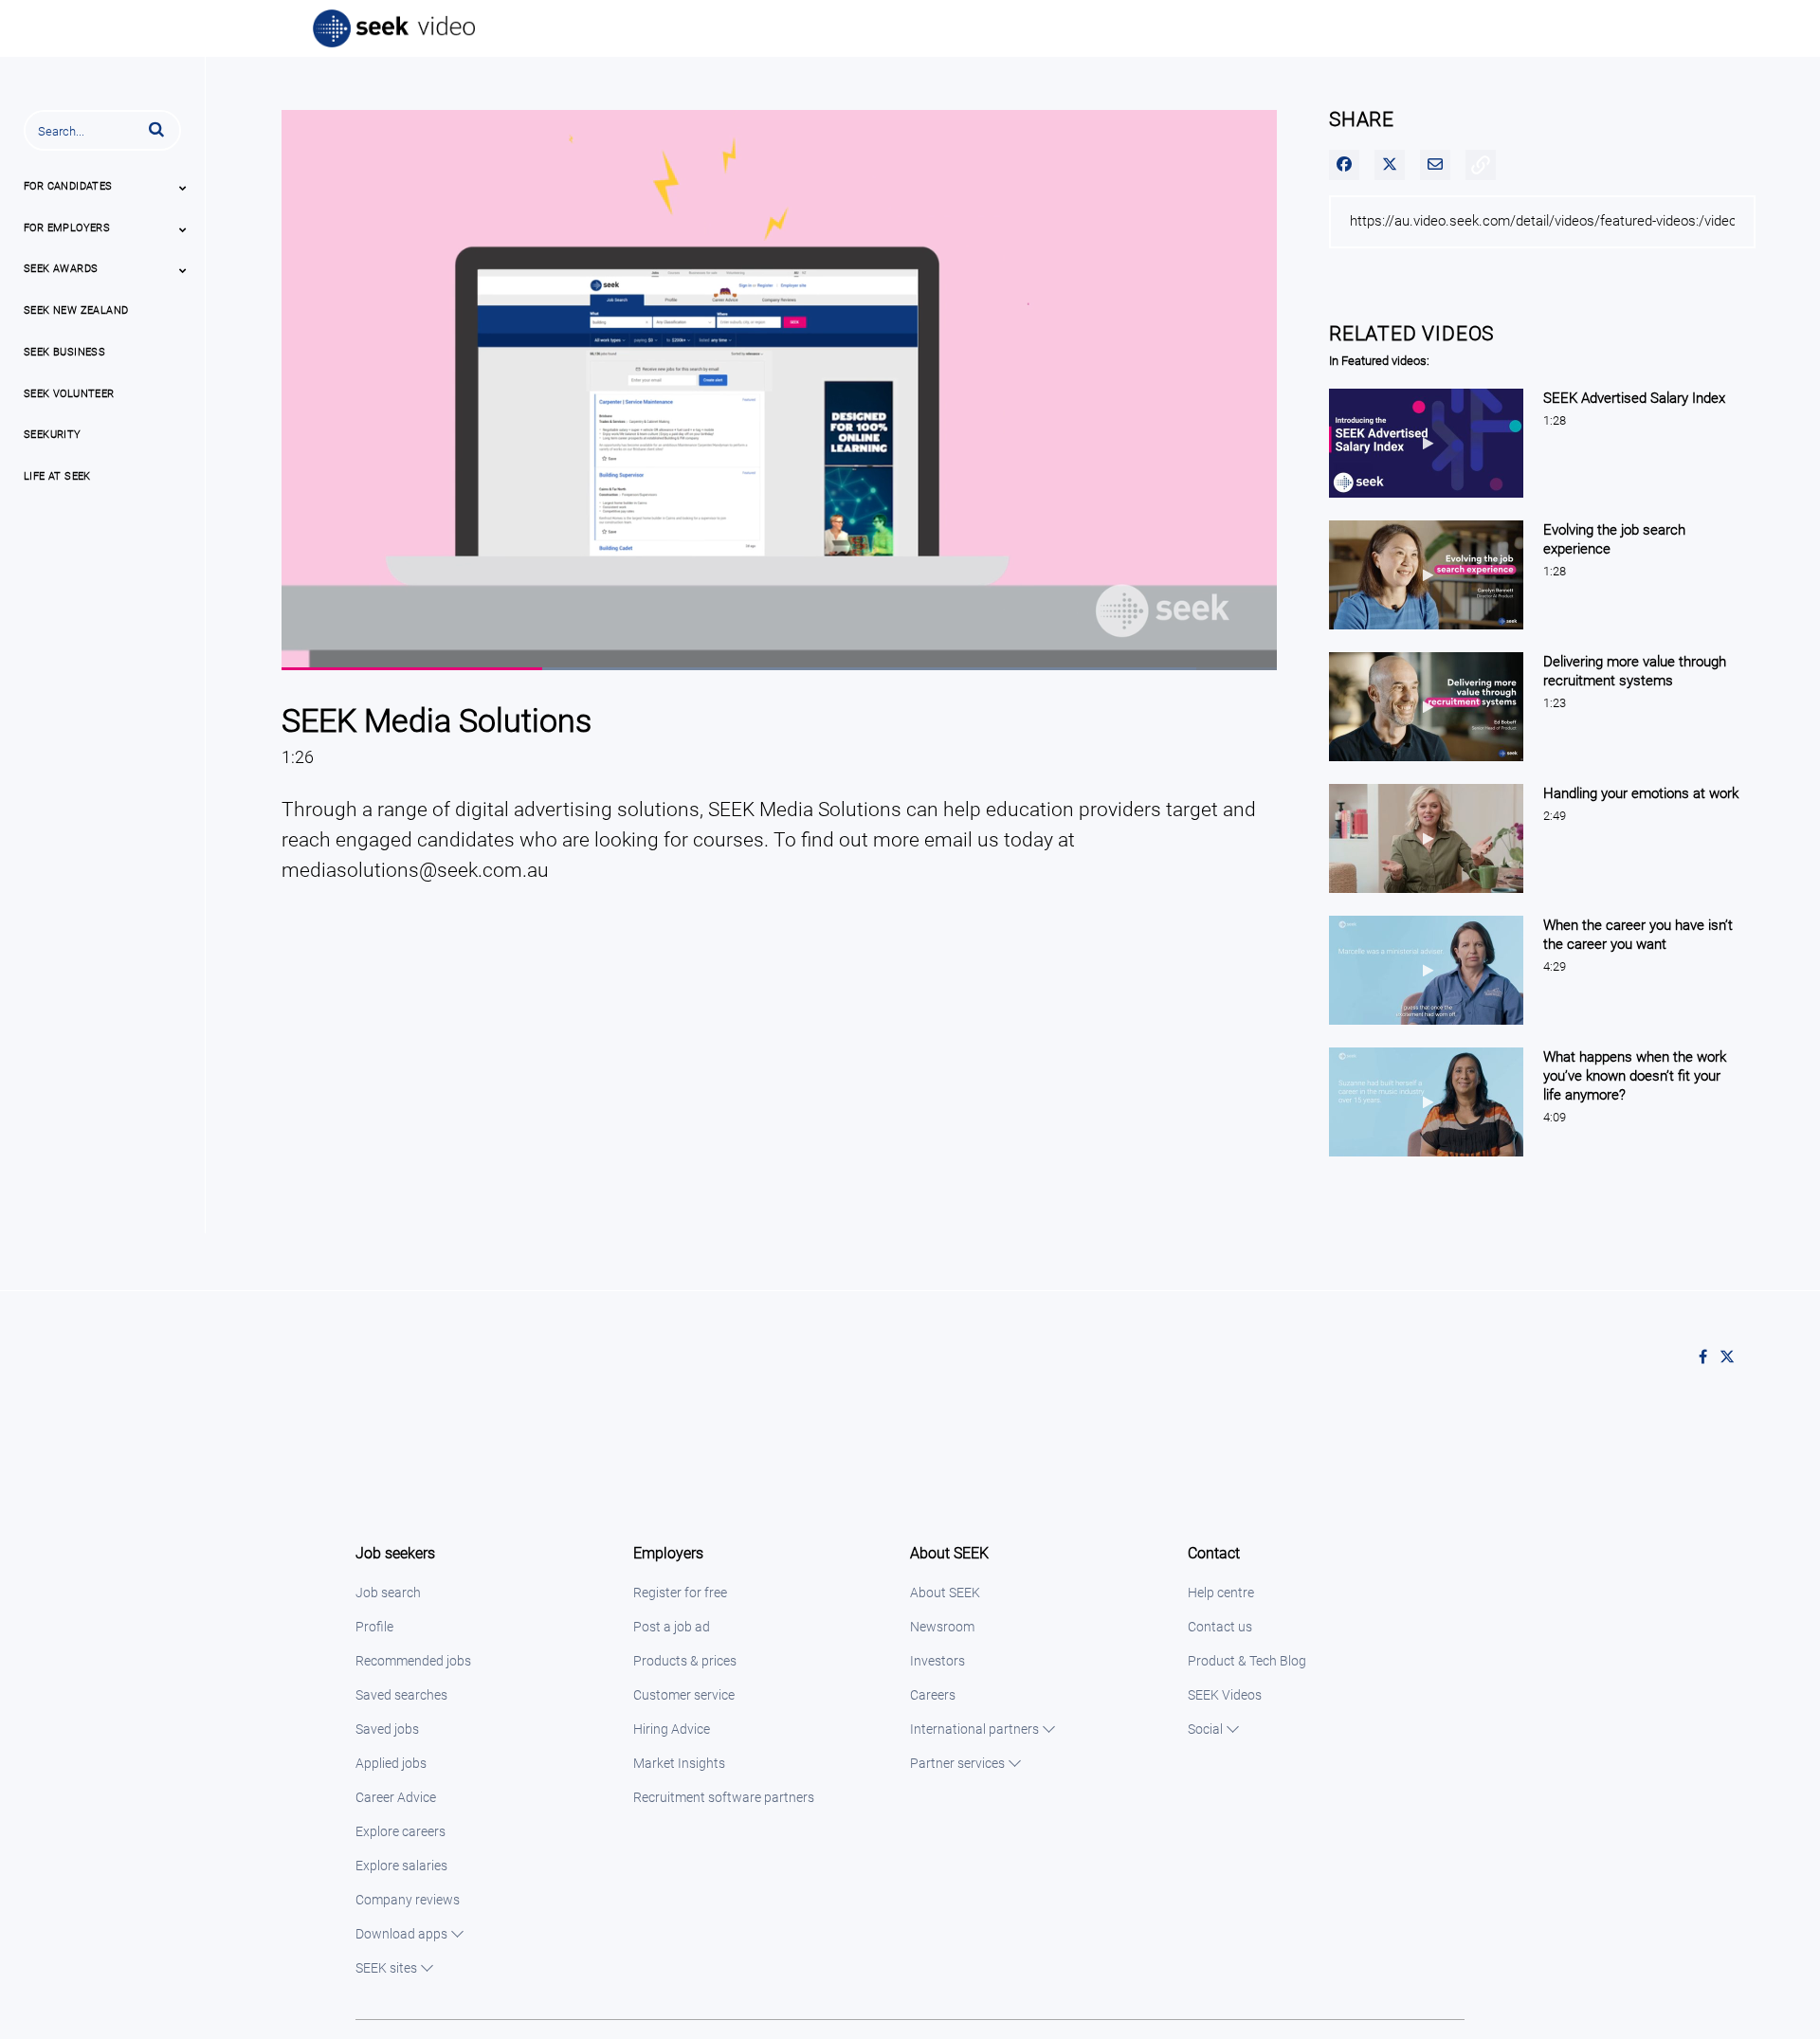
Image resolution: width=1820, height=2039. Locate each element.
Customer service (684, 1695)
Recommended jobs (413, 1661)
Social (1205, 1729)
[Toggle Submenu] (183, 188)
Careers (933, 1695)
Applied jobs (391, 1763)
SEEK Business (64, 352)
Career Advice (396, 1797)
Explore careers (400, 1831)
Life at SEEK (57, 476)
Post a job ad (672, 1627)
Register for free (680, 1593)
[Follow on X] (1732, 1357)
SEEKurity (53, 435)
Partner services (957, 1763)
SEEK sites (386, 1968)
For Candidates (68, 186)
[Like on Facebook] (1709, 1357)
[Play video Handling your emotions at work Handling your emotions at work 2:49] (1426, 898)
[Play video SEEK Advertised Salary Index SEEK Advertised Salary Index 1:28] (1426, 502)
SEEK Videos (1225, 1695)
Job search (388, 1593)
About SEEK (945, 1593)
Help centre (1221, 1593)
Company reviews (408, 1900)
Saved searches (401, 1695)
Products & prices (685, 1661)
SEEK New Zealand (76, 310)
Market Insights (679, 1763)
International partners (974, 1729)
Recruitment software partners (724, 1797)
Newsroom (942, 1627)
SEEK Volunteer (69, 394)
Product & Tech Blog (1247, 1661)
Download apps (401, 1934)
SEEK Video (395, 28)
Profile (374, 1627)
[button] (156, 129)
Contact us (1220, 1627)
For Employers (67, 228)
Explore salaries (401, 1866)
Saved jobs (387, 1729)
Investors (937, 1661)
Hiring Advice (672, 1729)
